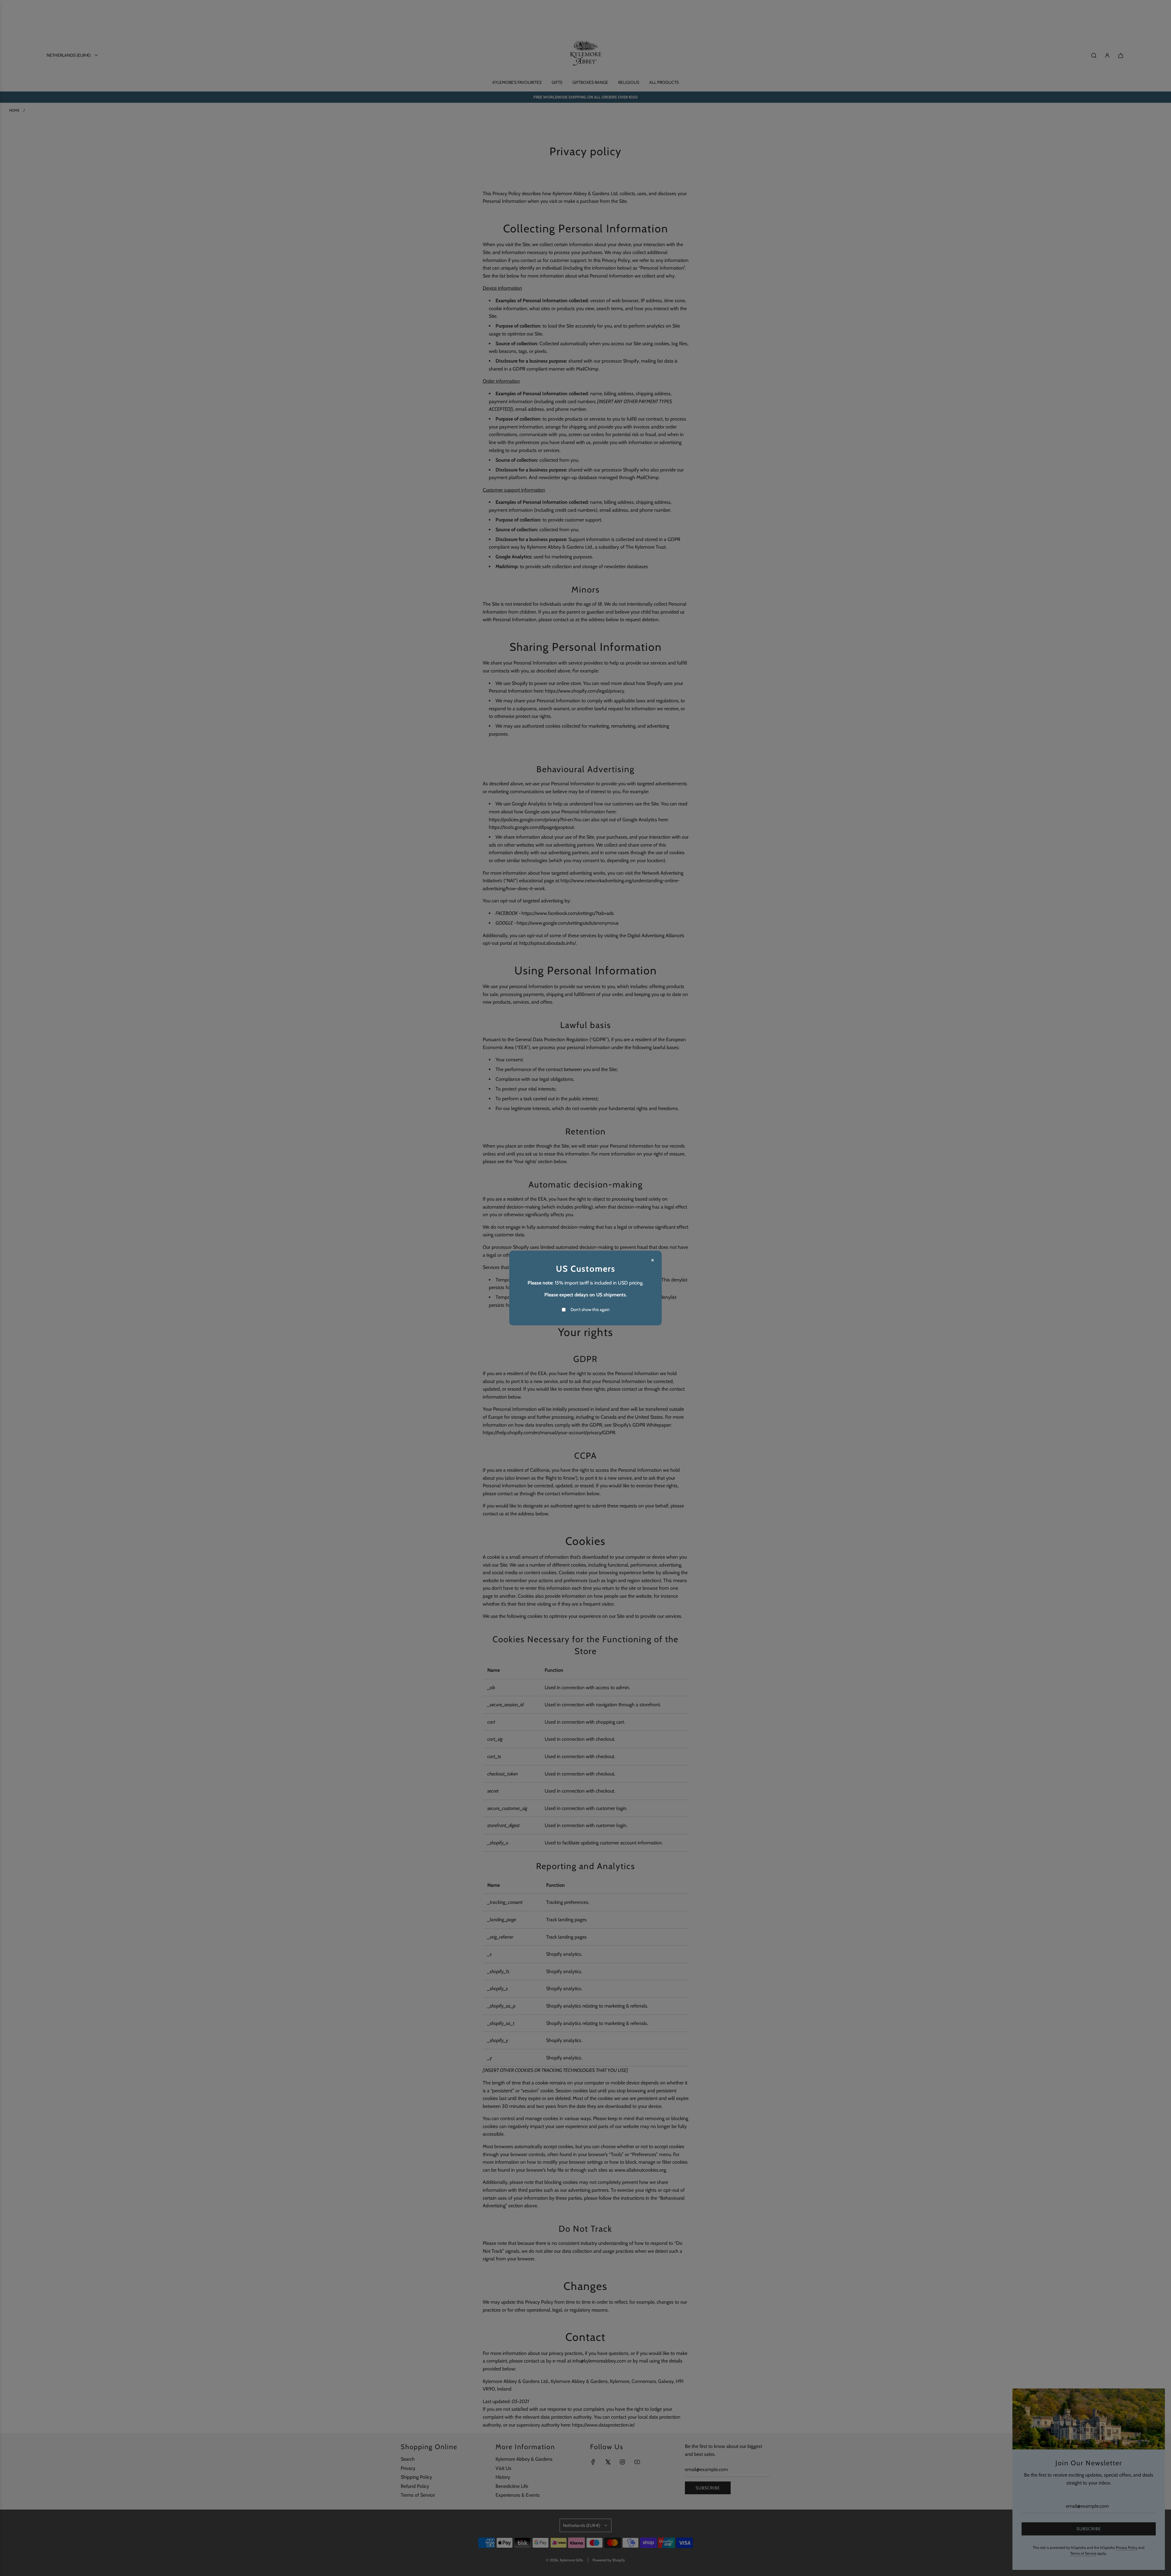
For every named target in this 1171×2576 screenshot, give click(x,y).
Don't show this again (590, 1309)
